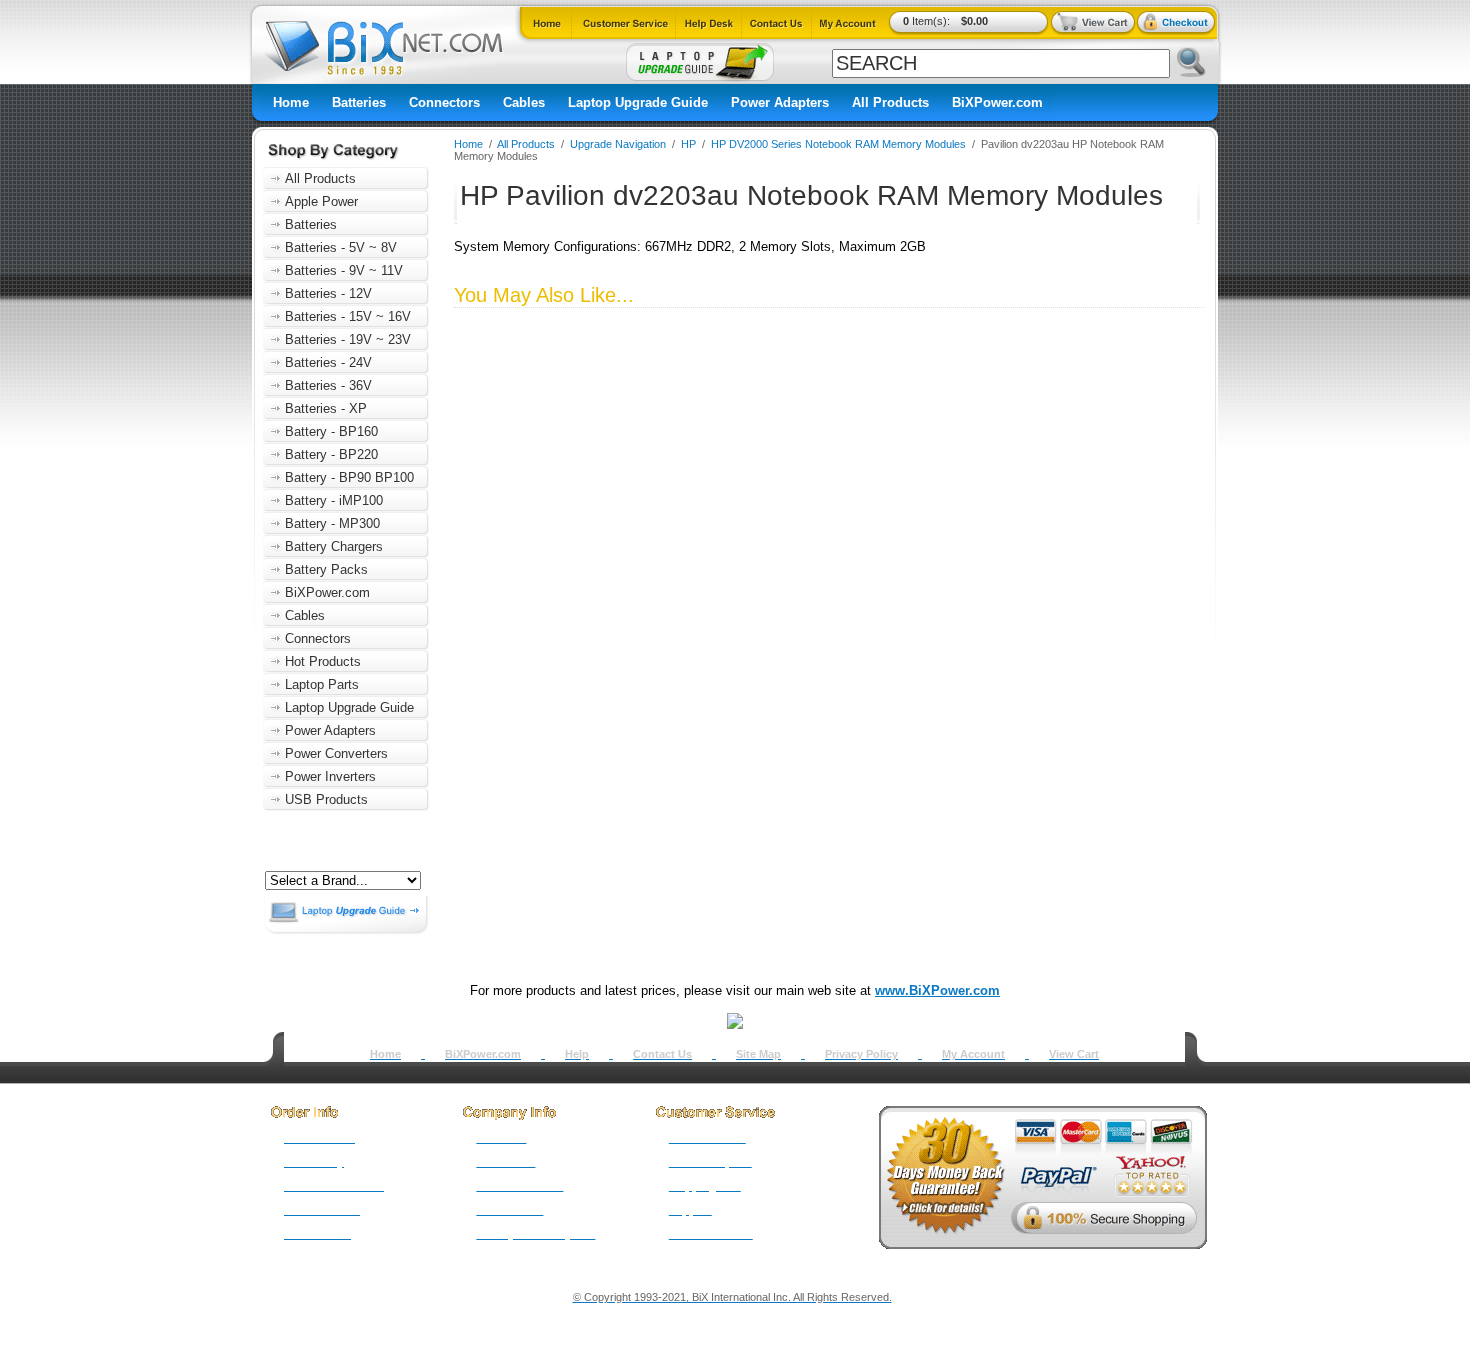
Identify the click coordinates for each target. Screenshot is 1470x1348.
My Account (973, 1054)
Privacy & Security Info (535, 1234)
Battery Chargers (334, 546)
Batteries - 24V (328, 362)
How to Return (707, 1138)
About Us (501, 1138)
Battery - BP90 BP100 (349, 477)
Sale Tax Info (317, 1234)
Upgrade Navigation (618, 144)
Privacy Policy (861, 1054)
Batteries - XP (326, 408)
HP (688, 144)
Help (577, 1054)
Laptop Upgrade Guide (638, 102)
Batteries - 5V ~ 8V (341, 247)
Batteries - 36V (328, 385)
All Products (890, 102)
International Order (334, 1186)
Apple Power (321, 201)
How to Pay (314, 1162)
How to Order (319, 1138)
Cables (524, 102)
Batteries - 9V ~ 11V (344, 270)
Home (291, 102)
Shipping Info (705, 1186)
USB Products (326, 799)
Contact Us (662, 1054)
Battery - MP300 (332, 523)
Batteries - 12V (328, 293)
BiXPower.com (997, 102)
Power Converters (336, 753)
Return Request (710, 1162)
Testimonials (509, 1210)
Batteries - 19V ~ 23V (348, 339)
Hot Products (323, 661)
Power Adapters (780, 102)
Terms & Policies (519, 1186)
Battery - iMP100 (334, 500)
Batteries (359, 102)
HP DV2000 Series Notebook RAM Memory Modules (838, 144)
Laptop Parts (322, 684)
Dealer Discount (711, 1234)
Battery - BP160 (331, 431)
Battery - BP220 (331, 454)
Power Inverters (330, 776)
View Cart (1074, 1054)
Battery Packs (326, 569)
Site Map (758, 1054)
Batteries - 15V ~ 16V (348, 316)
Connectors (444, 102)
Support (690, 1210)
